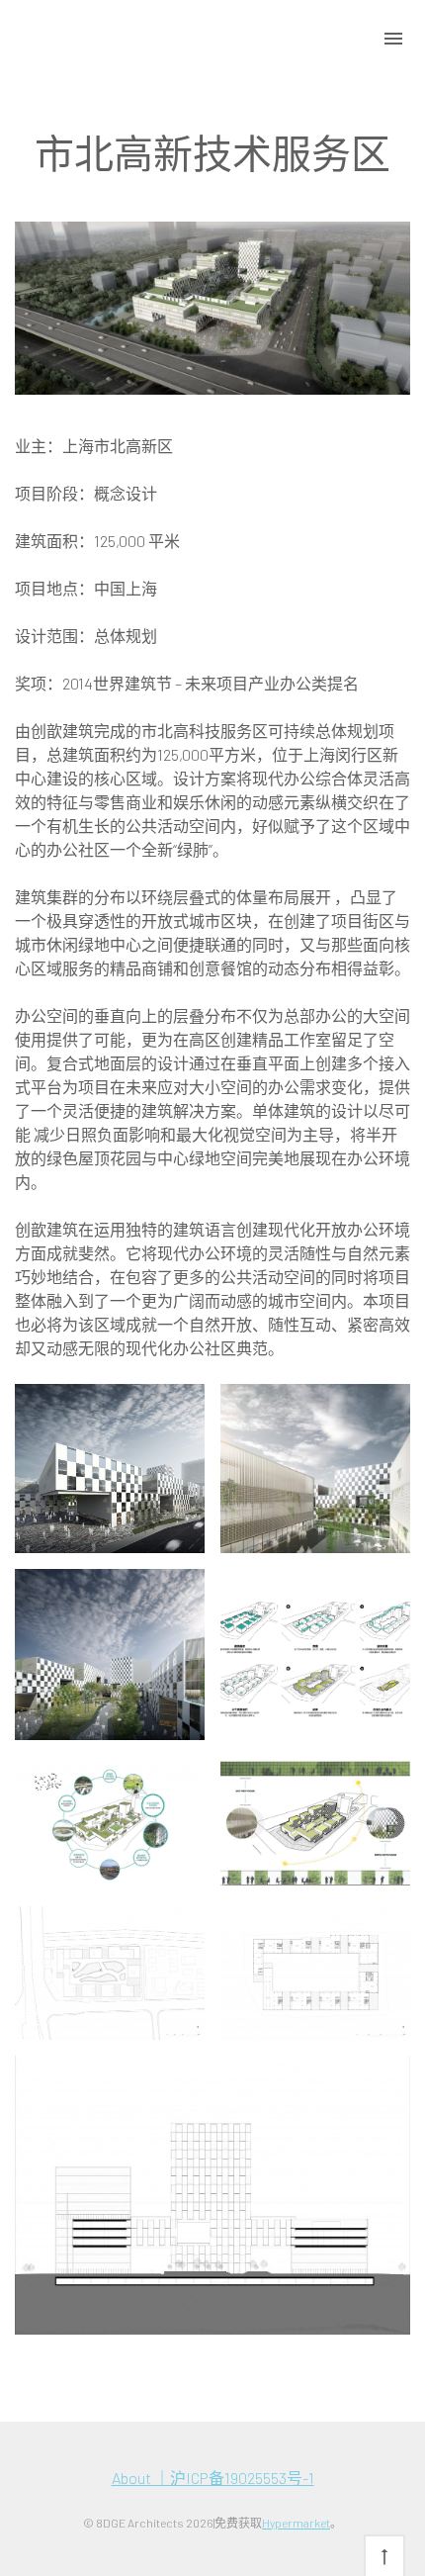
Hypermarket (296, 2523)
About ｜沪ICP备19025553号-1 (213, 2478)
